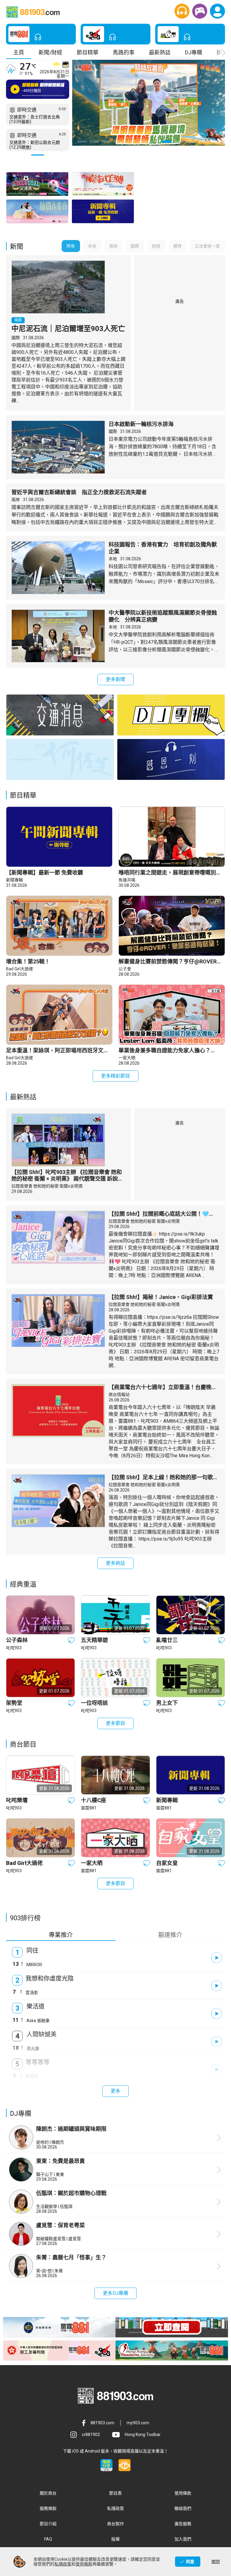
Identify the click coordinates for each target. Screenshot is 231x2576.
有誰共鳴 (127, 880)
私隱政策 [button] (115, 2508)
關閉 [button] (216, 2562)
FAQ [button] (48, 2539)
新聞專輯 (14, 880)
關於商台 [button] (48, 2493)
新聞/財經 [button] (50, 52)
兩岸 (16, 500)
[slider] (42, 96)
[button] (182, 11)
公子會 (125, 969)
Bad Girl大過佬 (20, 969)
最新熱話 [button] (160, 52)
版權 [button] (115, 2539)
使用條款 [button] (183, 2493)
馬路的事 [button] (124, 52)
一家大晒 (127, 1058)
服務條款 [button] (48, 2508)
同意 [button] (190, 2562)
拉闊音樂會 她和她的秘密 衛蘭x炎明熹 (47, 1186)
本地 (113, 559)
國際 (16, 338)
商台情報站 (119, 1394)
